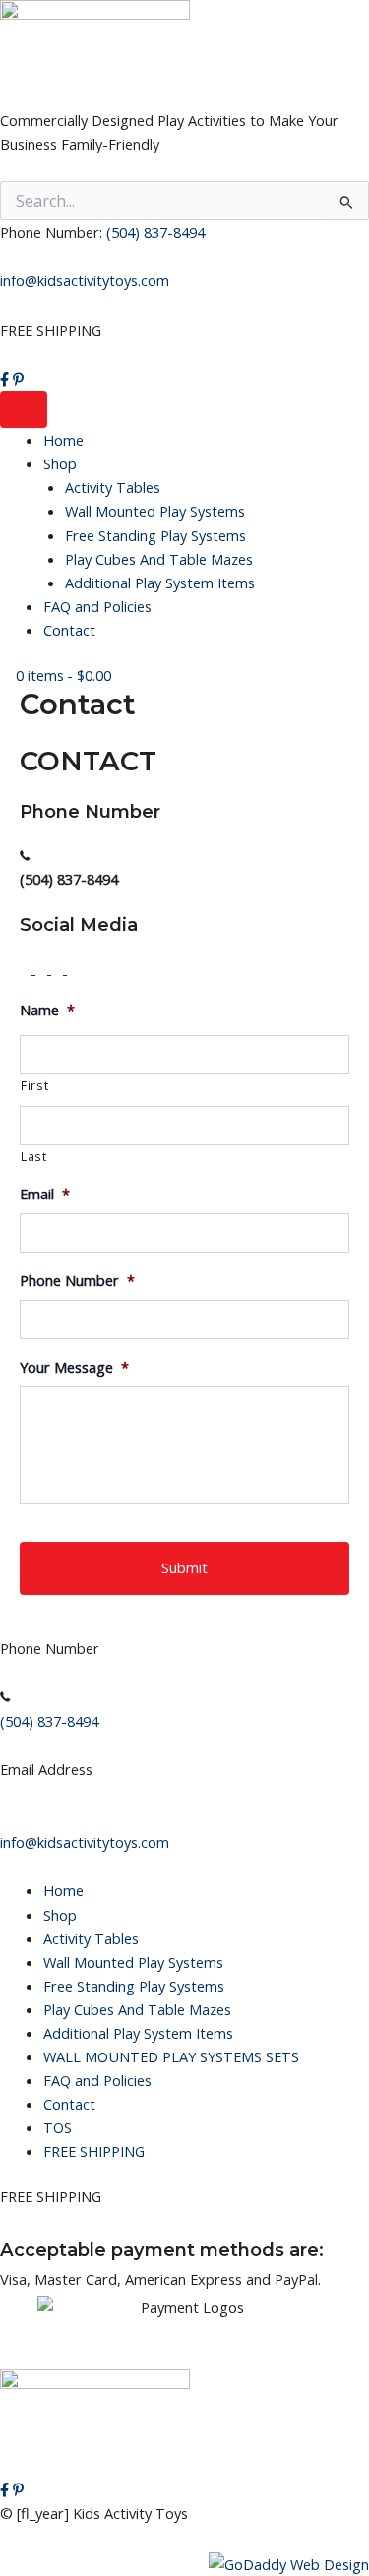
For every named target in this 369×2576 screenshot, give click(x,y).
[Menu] (24, 410)
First (34, 1085)
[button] (28, 968)
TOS (58, 2127)
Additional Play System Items (160, 583)
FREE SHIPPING (94, 2151)
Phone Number (77, 1281)
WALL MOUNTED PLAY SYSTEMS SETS (171, 2056)
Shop (60, 463)
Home (63, 440)
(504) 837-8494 (155, 232)
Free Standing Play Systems (155, 535)
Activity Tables (113, 487)
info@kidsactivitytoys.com (85, 280)
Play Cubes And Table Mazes (159, 559)
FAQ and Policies (97, 606)
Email (45, 1194)
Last (34, 1156)
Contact (69, 630)
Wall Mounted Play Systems (155, 511)
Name (47, 1010)
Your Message (74, 1367)
